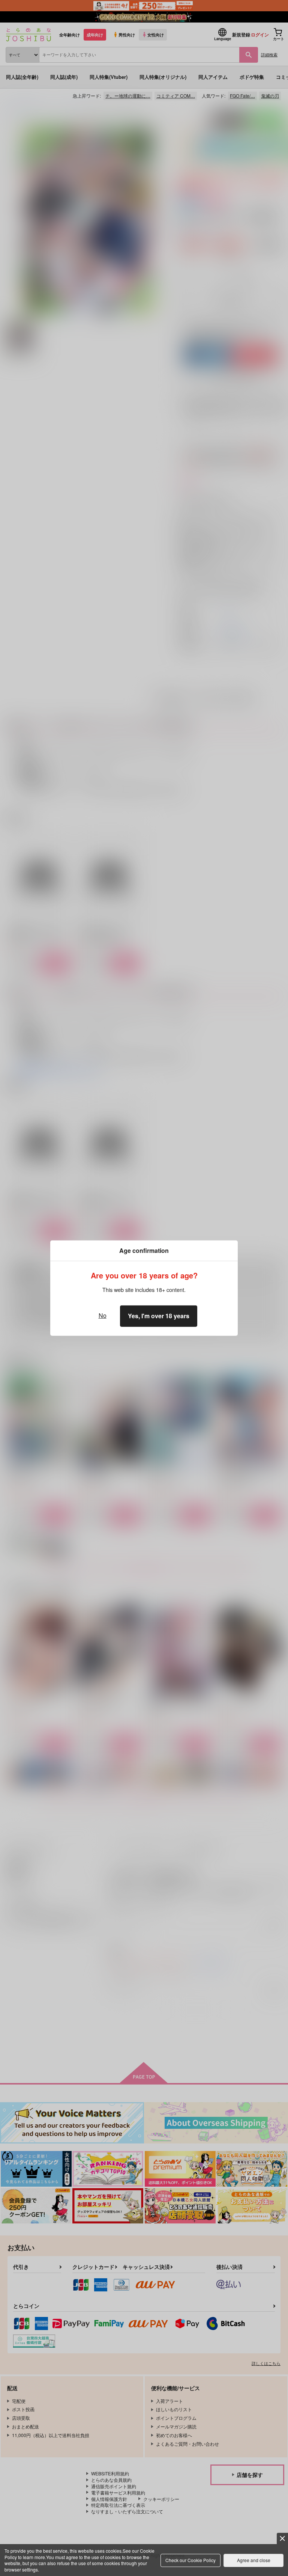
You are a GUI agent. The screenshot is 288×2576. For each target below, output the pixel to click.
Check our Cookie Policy (190, 2560)
